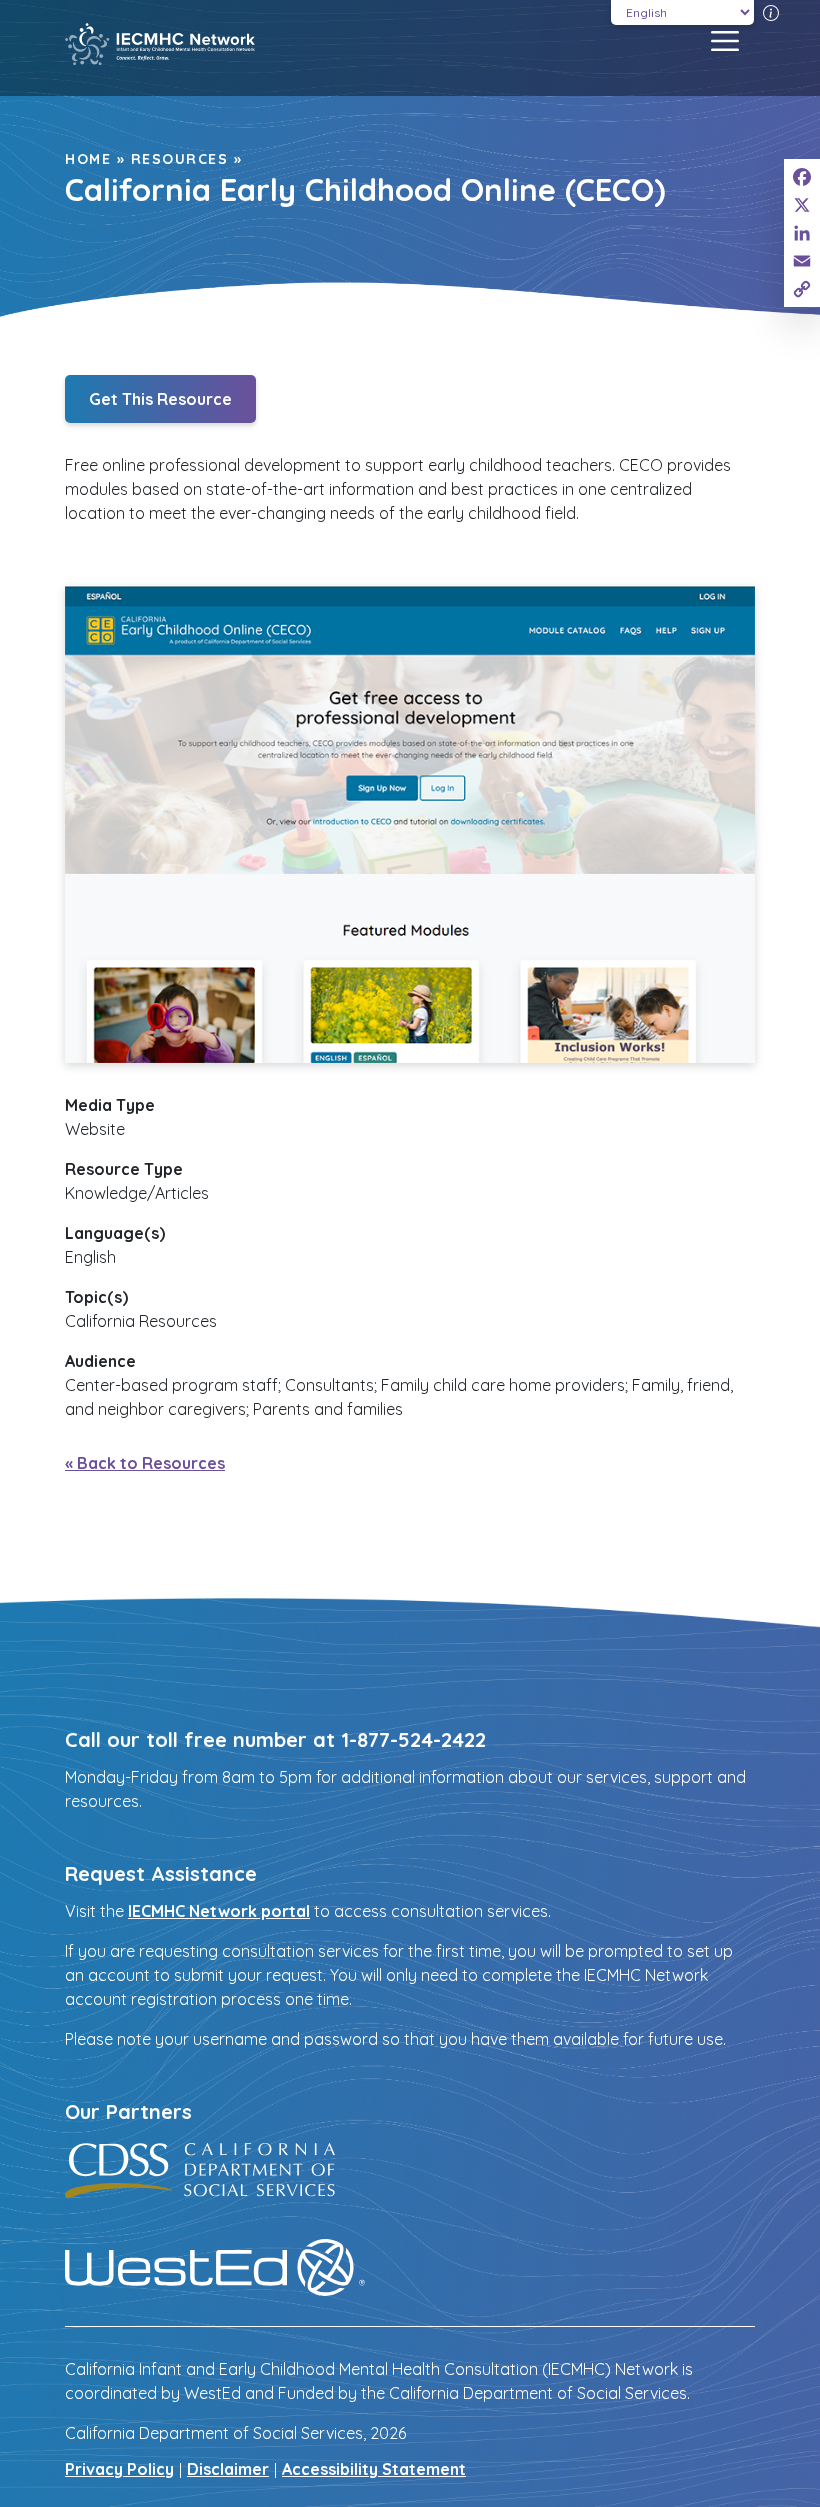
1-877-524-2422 (413, 1739)
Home (88, 159)
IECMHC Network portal (219, 1911)
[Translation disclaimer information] (771, 12)
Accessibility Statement (374, 2469)
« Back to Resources (145, 1463)
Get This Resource (160, 399)
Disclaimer (228, 2469)
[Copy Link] (802, 289)
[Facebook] (802, 177)
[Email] (802, 261)
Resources (180, 159)
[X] (802, 205)
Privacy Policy (119, 2469)
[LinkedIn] (802, 233)
